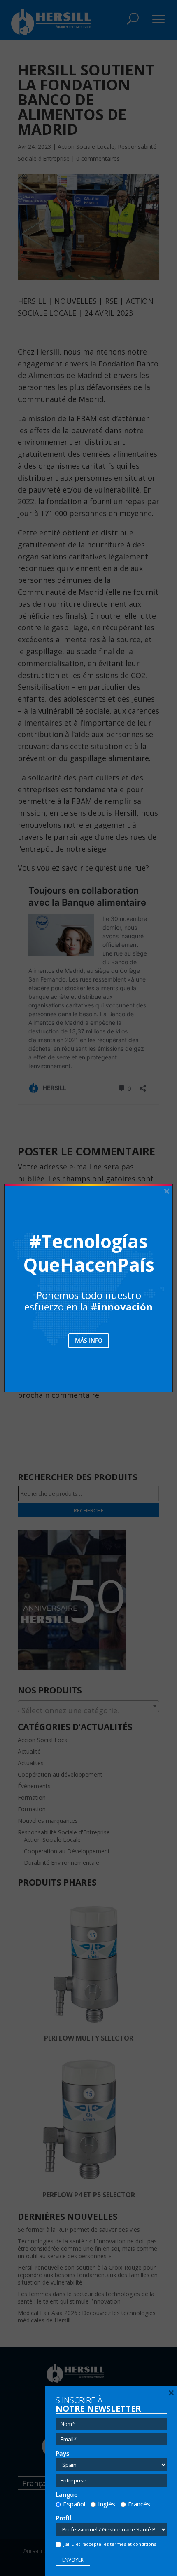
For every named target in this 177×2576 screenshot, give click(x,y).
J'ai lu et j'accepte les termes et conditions (110, 2544)
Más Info (89, 1340)
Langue (67, 2495)
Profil (63, 2518)
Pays (62, 2453)
